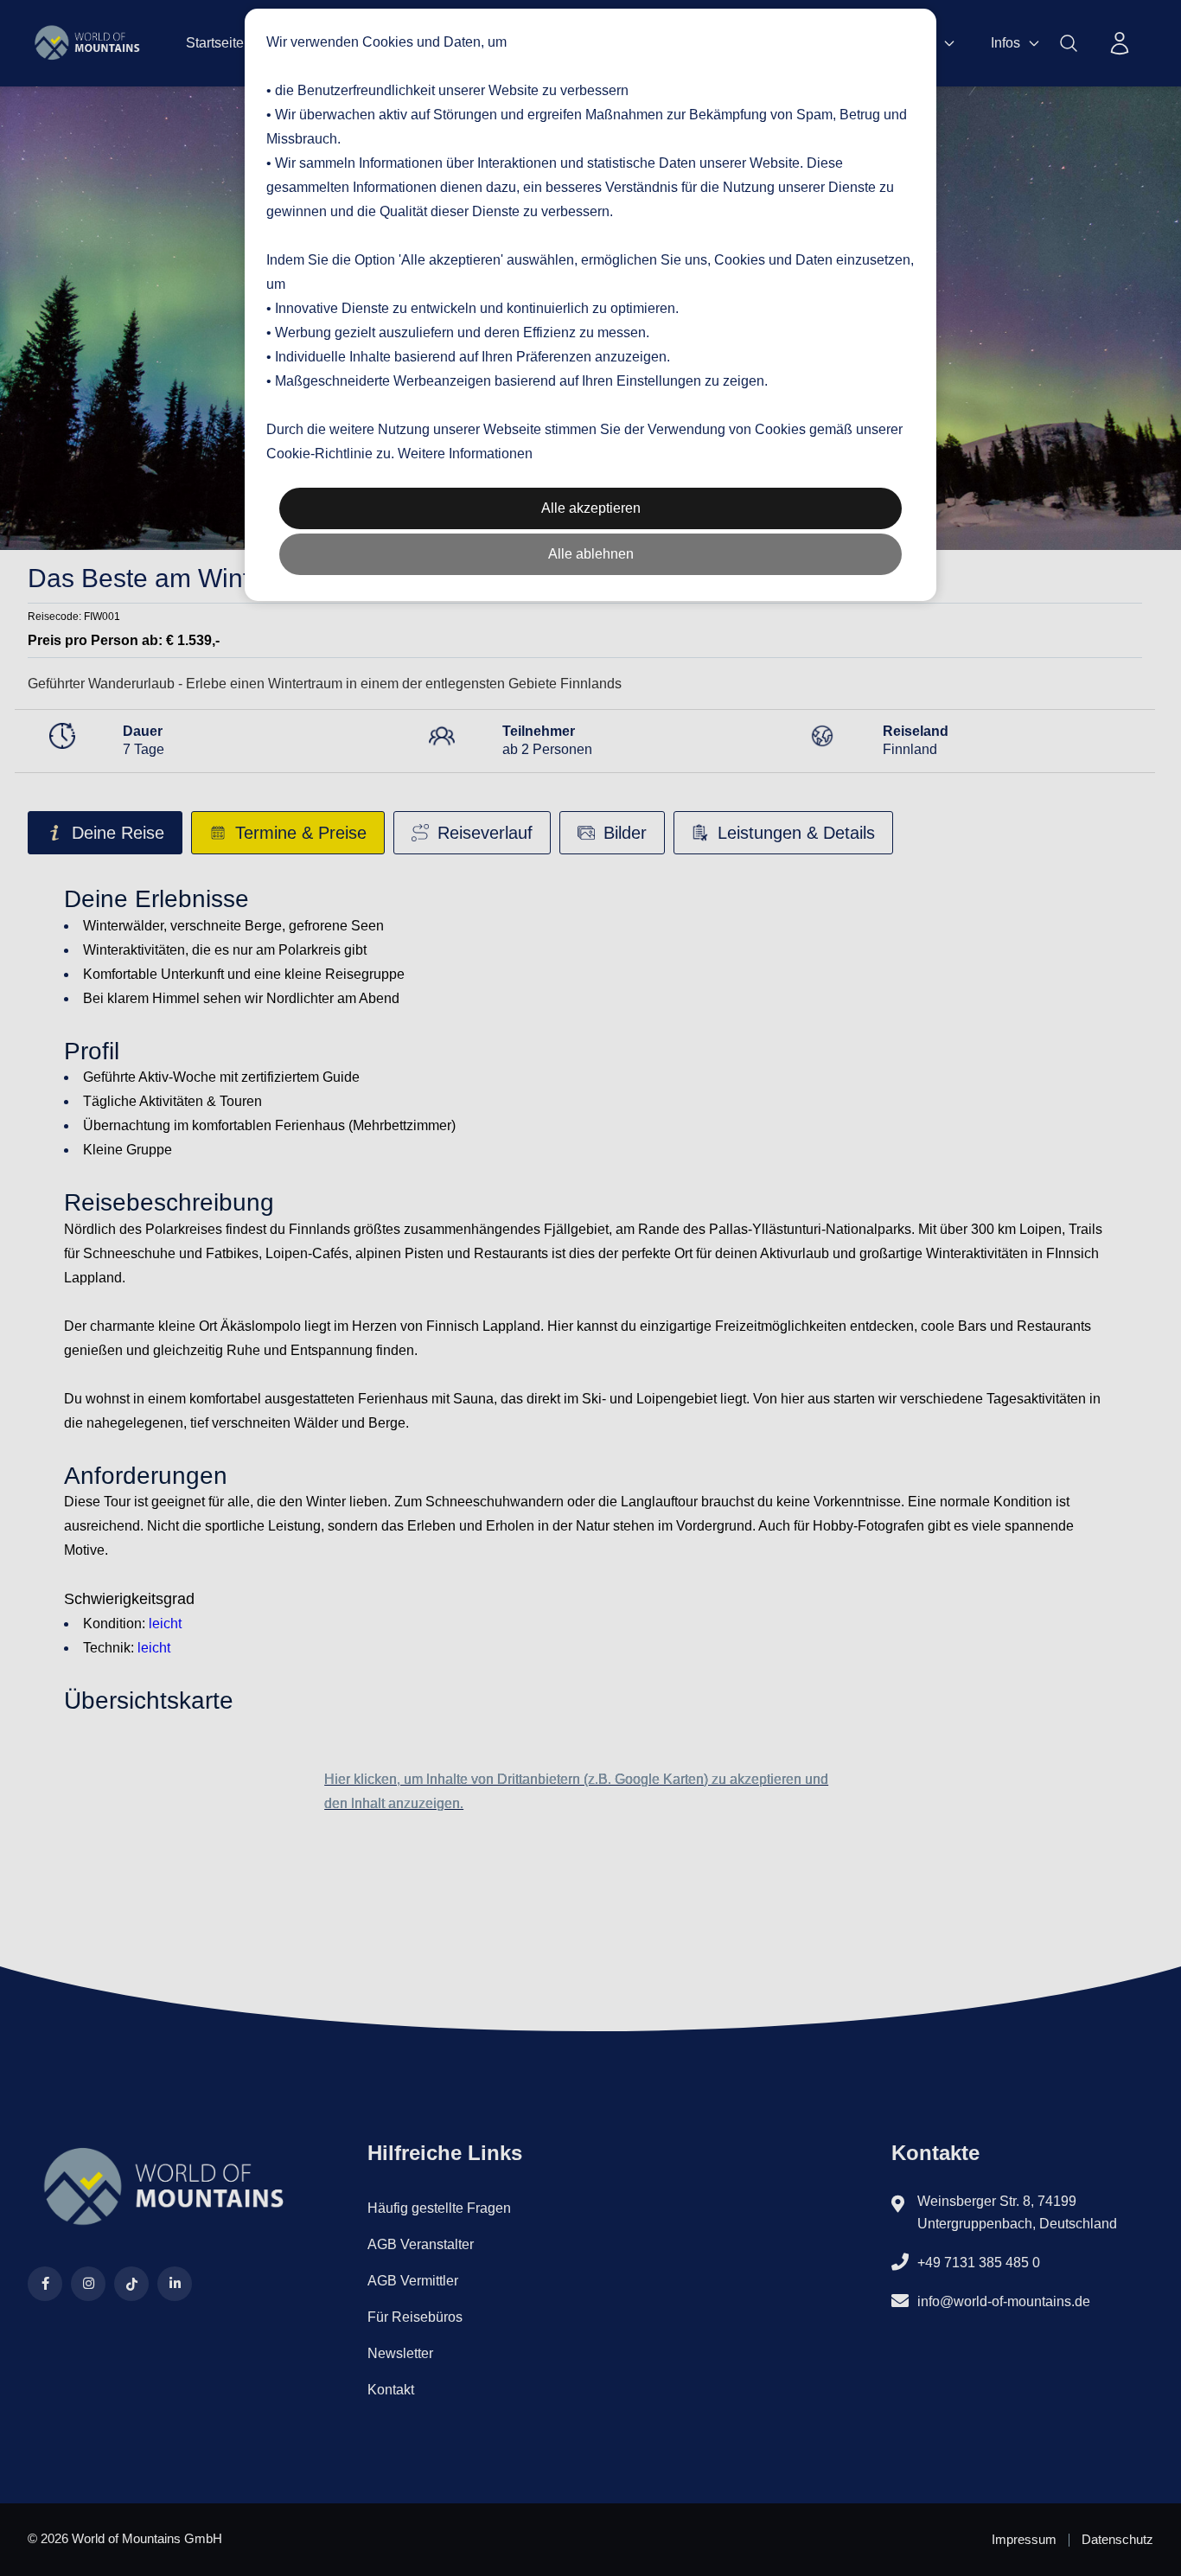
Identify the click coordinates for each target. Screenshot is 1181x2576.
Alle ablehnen (591, 554)
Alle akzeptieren (591, 508)
